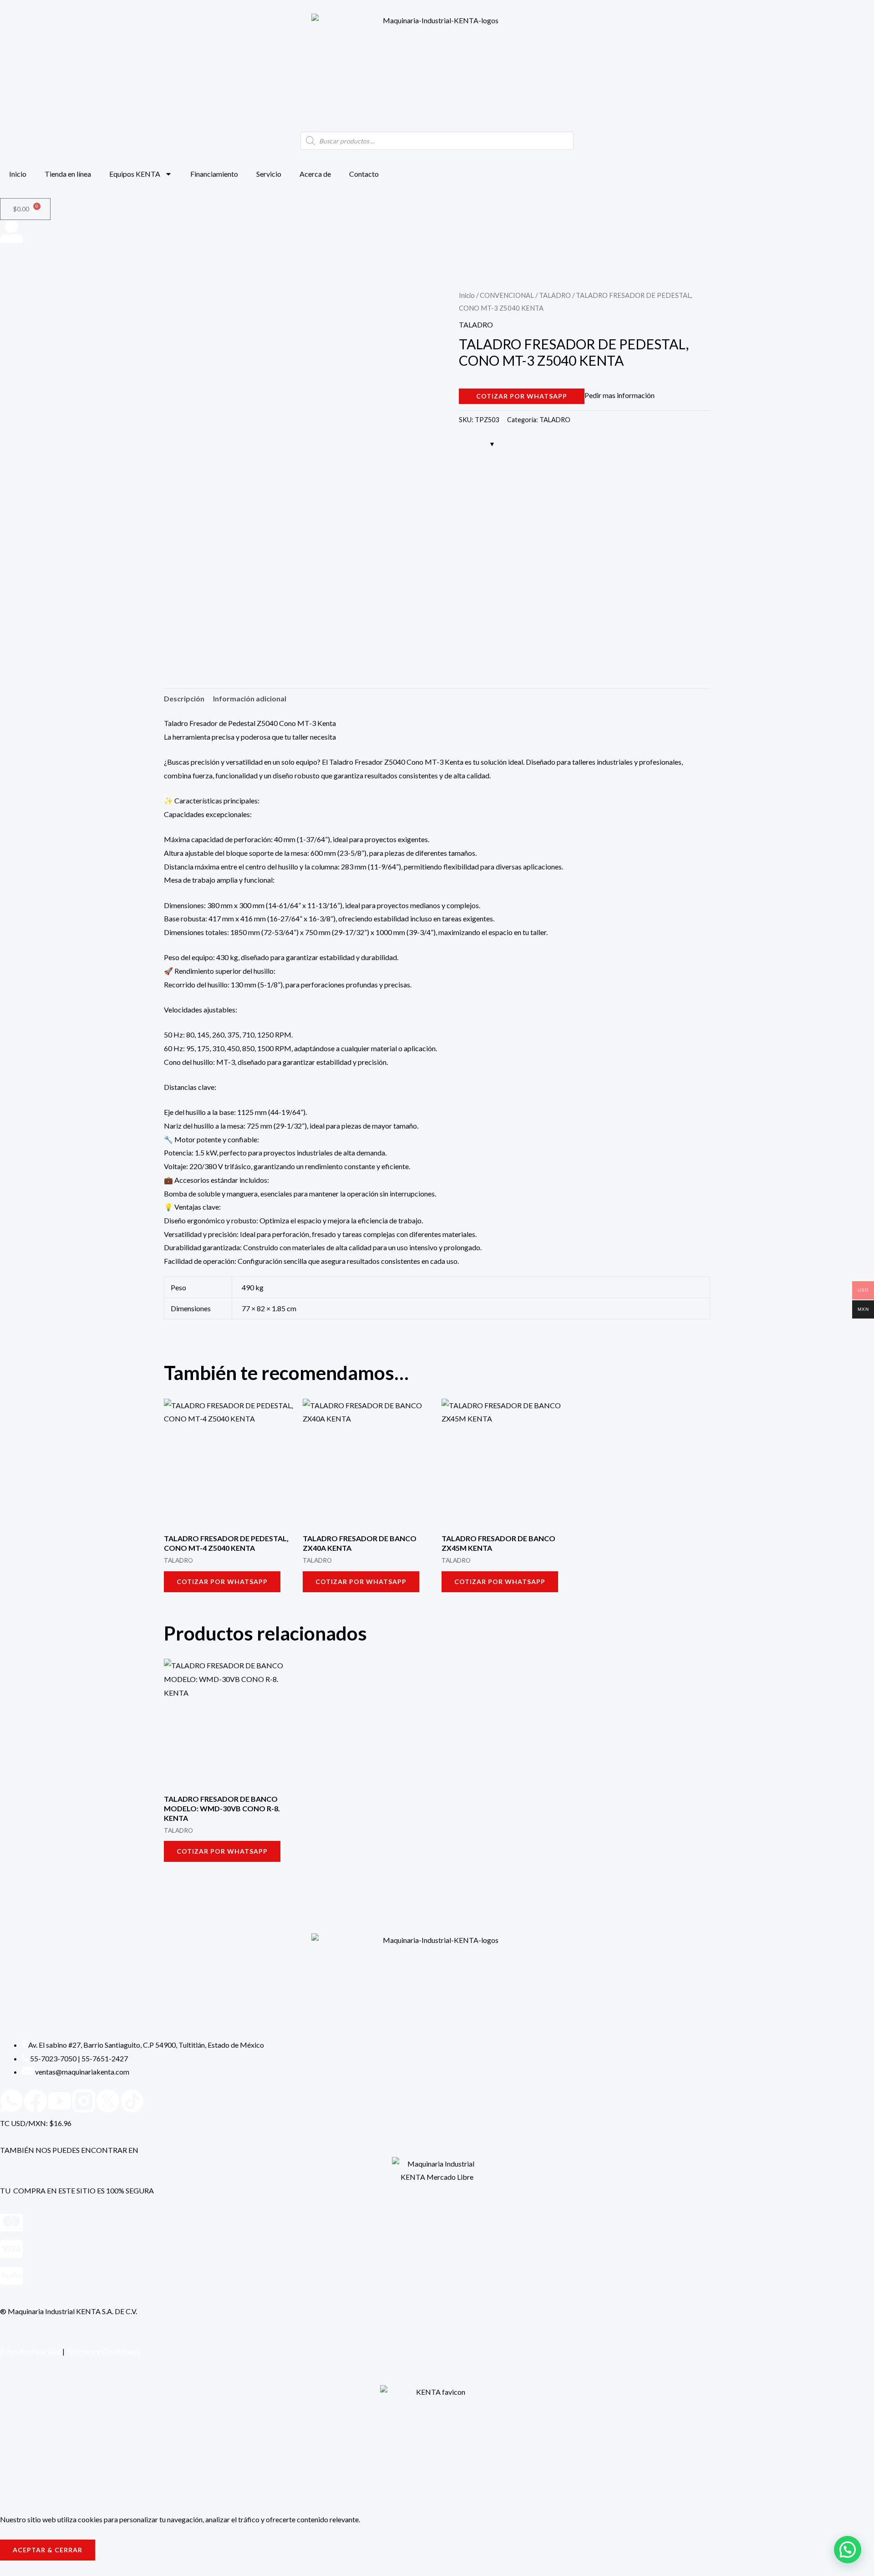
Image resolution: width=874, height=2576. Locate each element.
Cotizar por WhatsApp (522, 396)
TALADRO (555, 295)
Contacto (364, 174)
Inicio (18, 174)
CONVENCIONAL (507, 295)
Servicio (269, 174)
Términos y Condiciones (103, 2351)
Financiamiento (214, 174)
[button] (848, 2550)
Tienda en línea (68, 174)
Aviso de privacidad (30, 2351)
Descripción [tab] (184, 698)
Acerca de (315, 174)
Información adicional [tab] (250, 698)
